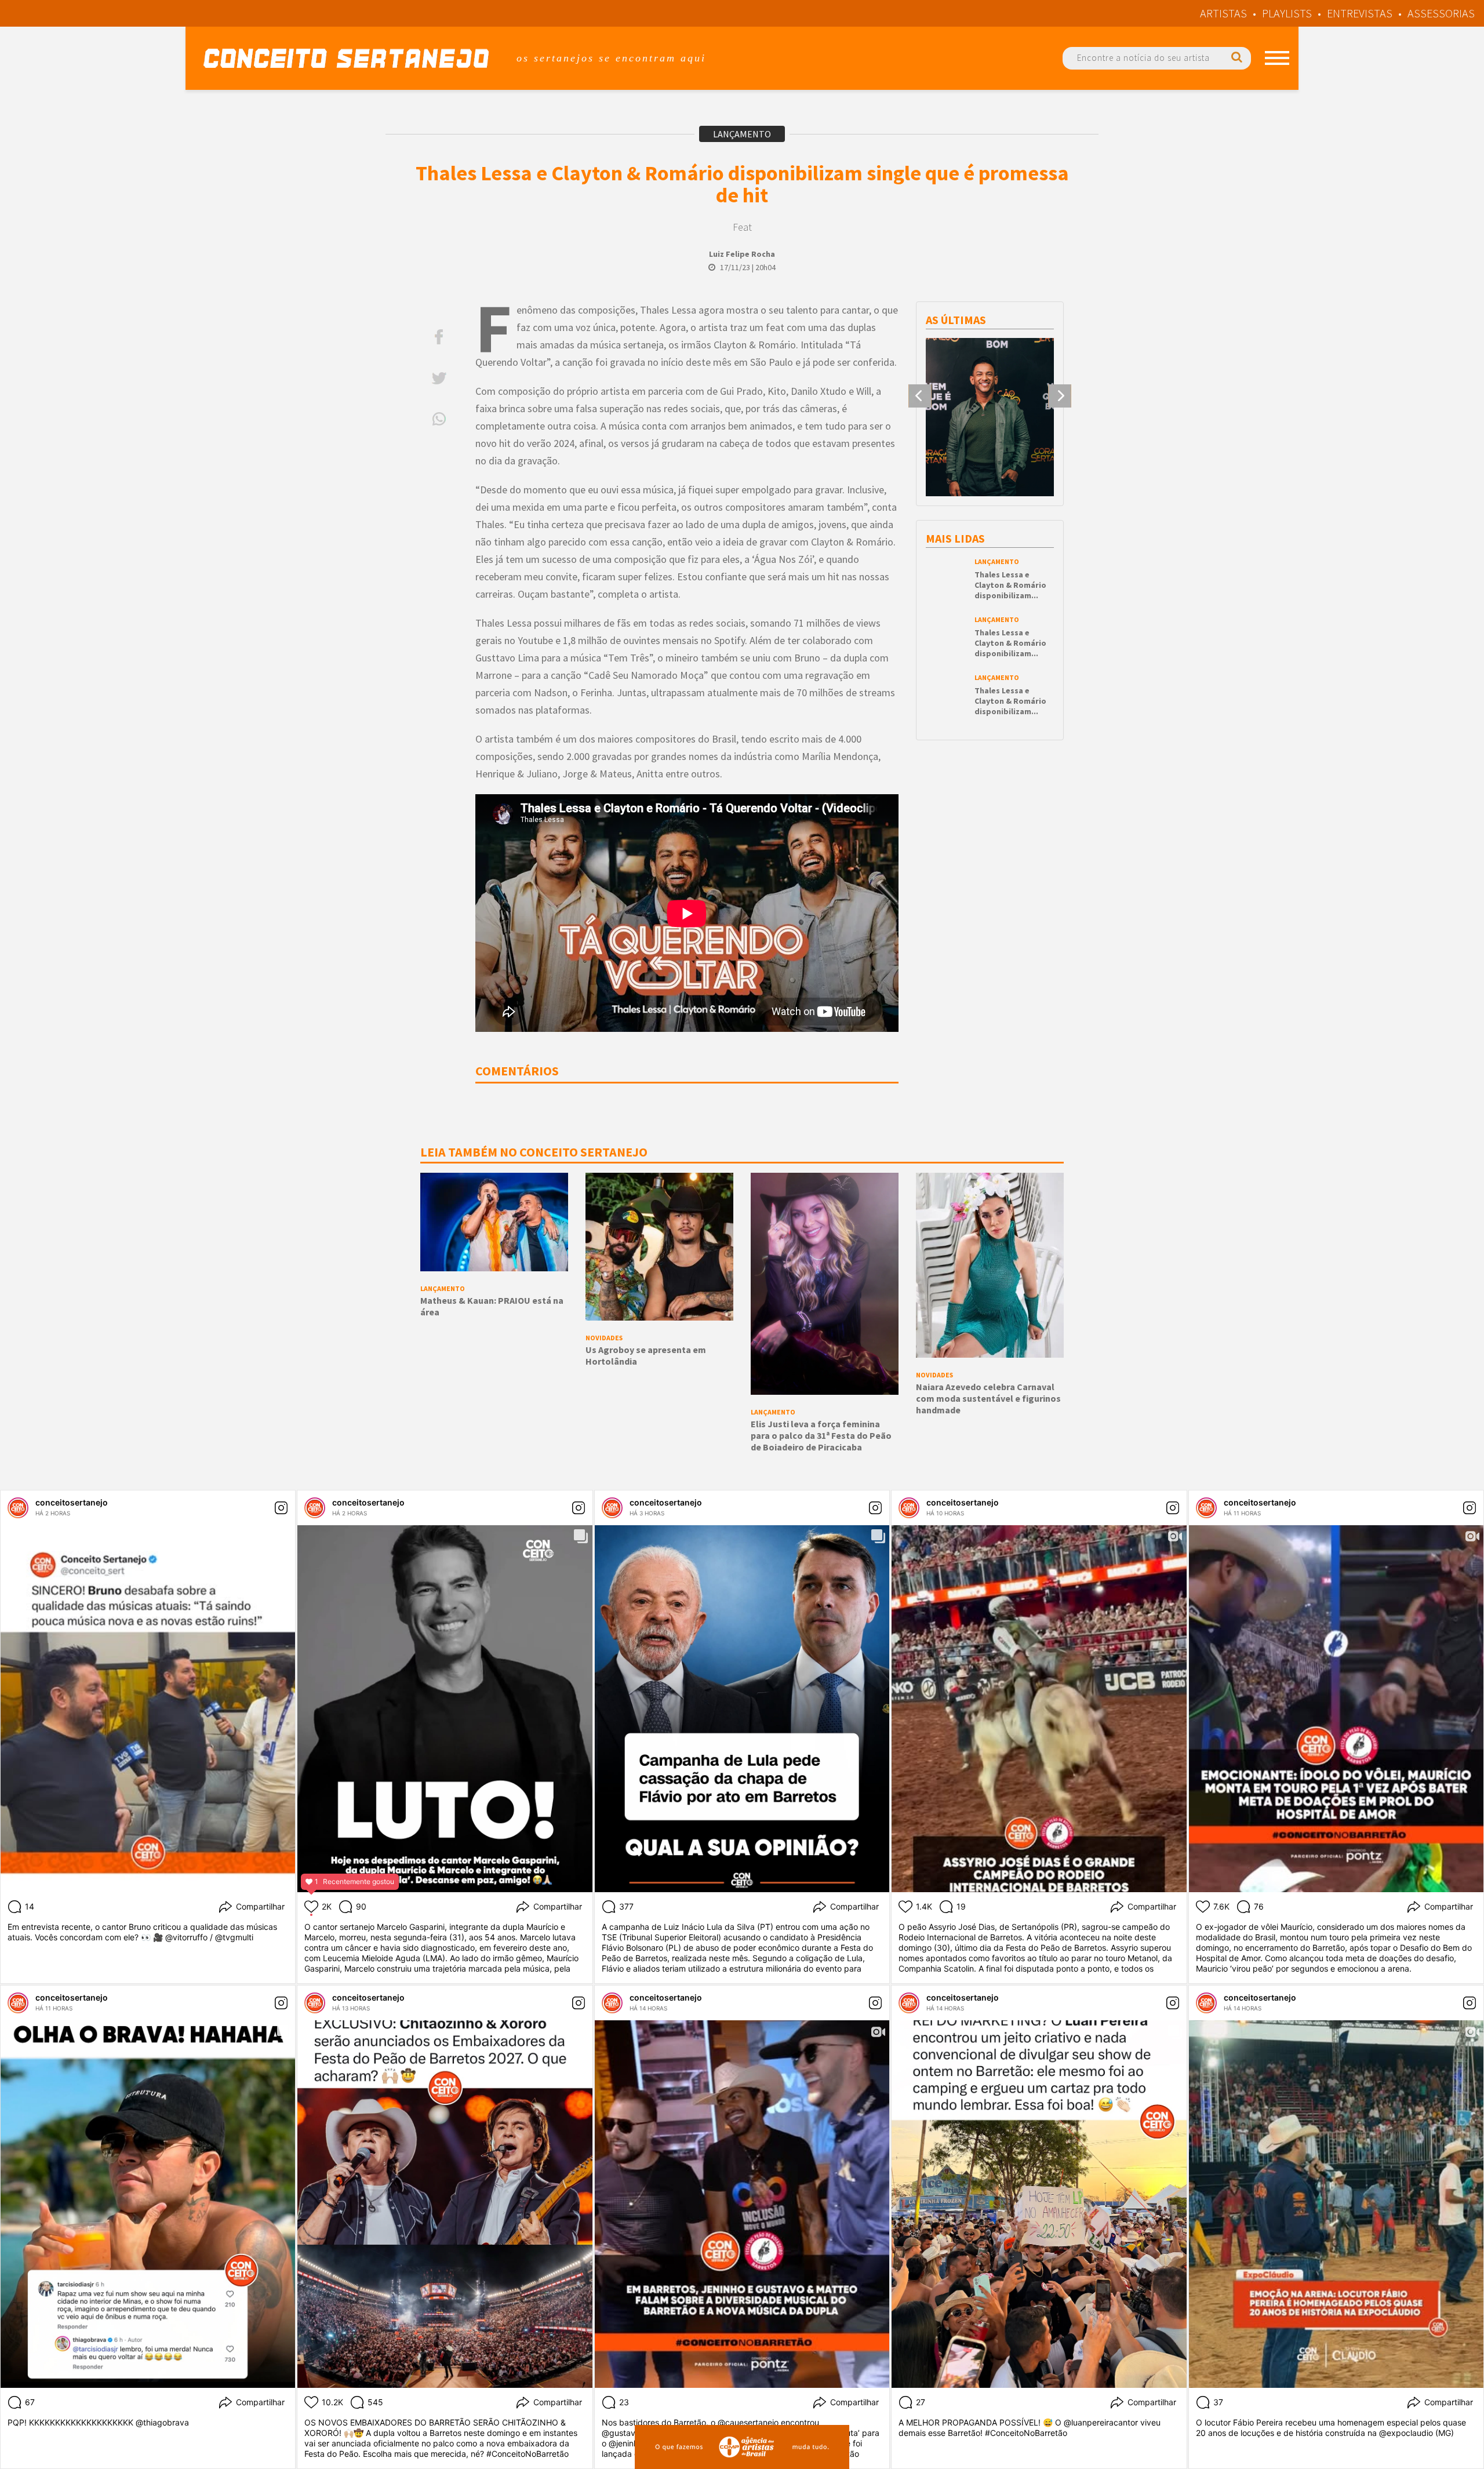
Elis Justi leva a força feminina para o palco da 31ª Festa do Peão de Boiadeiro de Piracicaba (821, 1435)
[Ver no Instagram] (281, 1508)
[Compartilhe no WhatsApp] (439, 419)
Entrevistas (1360, 13)
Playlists (1287, 13)
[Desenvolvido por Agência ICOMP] (742, 2447)
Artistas (1223, 13)
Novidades (604, 1338)
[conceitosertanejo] (18, 1508)
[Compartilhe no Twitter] (439, 378)
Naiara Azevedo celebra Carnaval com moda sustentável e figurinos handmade (988, 1398)
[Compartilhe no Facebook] (439, 337)
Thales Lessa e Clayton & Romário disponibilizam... (1010, 585)
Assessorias (1441, 13)
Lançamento (742, 134)
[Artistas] (1277, 58)
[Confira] (990, 433)
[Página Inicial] (346, 58)
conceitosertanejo (72, 1502)
